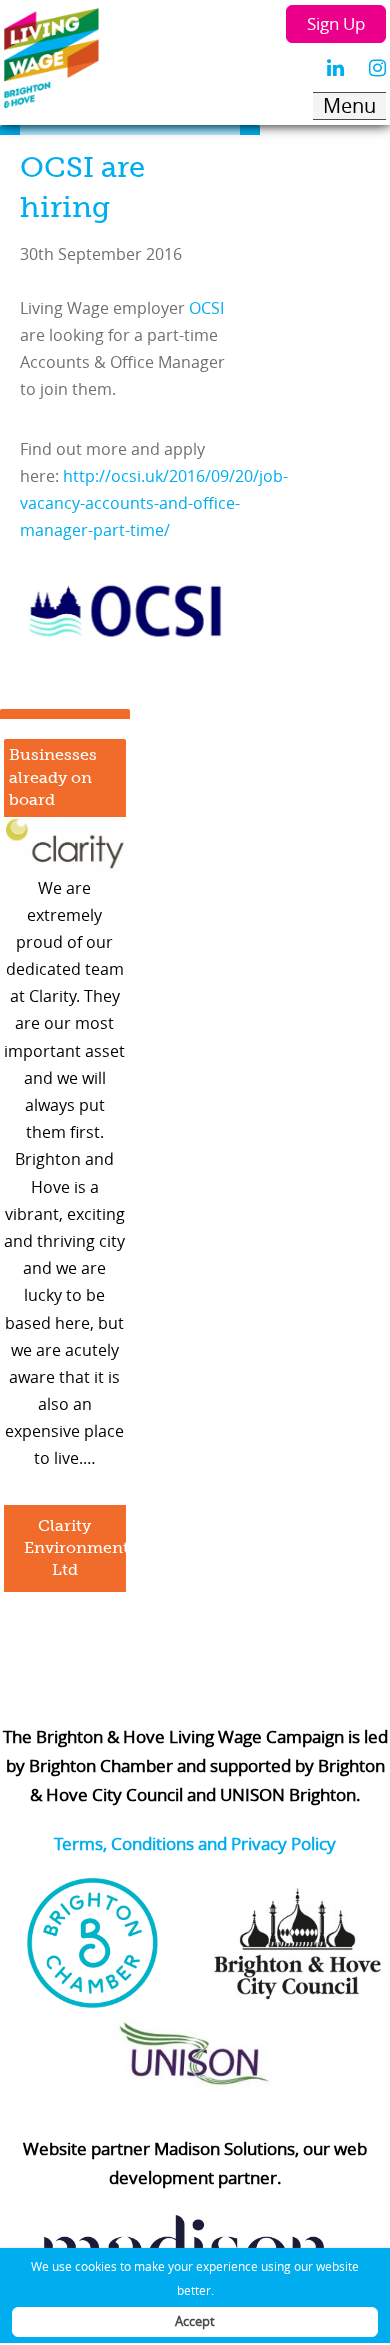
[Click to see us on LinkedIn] (335, 68)
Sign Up (336, 23)
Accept (195, 2321)
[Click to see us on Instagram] (377, 68)
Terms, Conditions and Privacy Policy (195, 1843)
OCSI (206, 308)
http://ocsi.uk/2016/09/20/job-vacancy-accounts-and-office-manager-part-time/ (154, 503)
